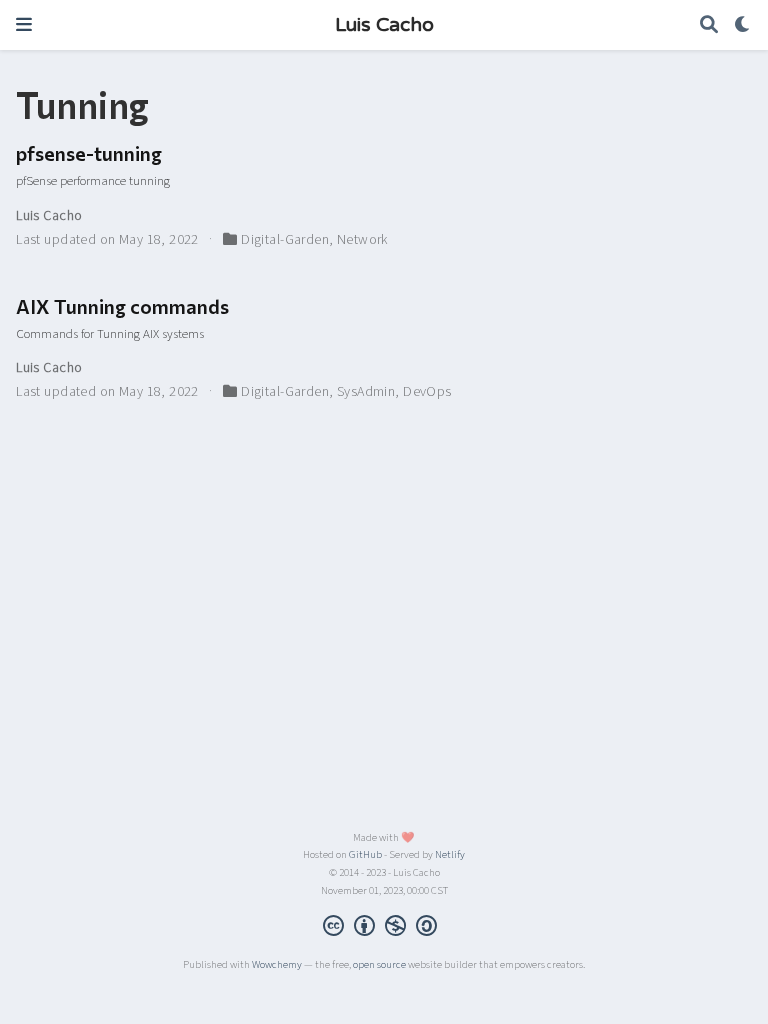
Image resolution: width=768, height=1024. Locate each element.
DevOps (427, 392)
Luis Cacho (384, 25)
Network (362, 240)
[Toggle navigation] (24, 24)
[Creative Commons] (384, 928)
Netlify (450, 854)
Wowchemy (277, 964)
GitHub (365, 854)
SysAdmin (366, 392)
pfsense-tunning (89, 153)
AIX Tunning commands (122, 306)
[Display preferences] (743, 25)
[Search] (709, 25)
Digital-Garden (285, 240)
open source (379, 964)
